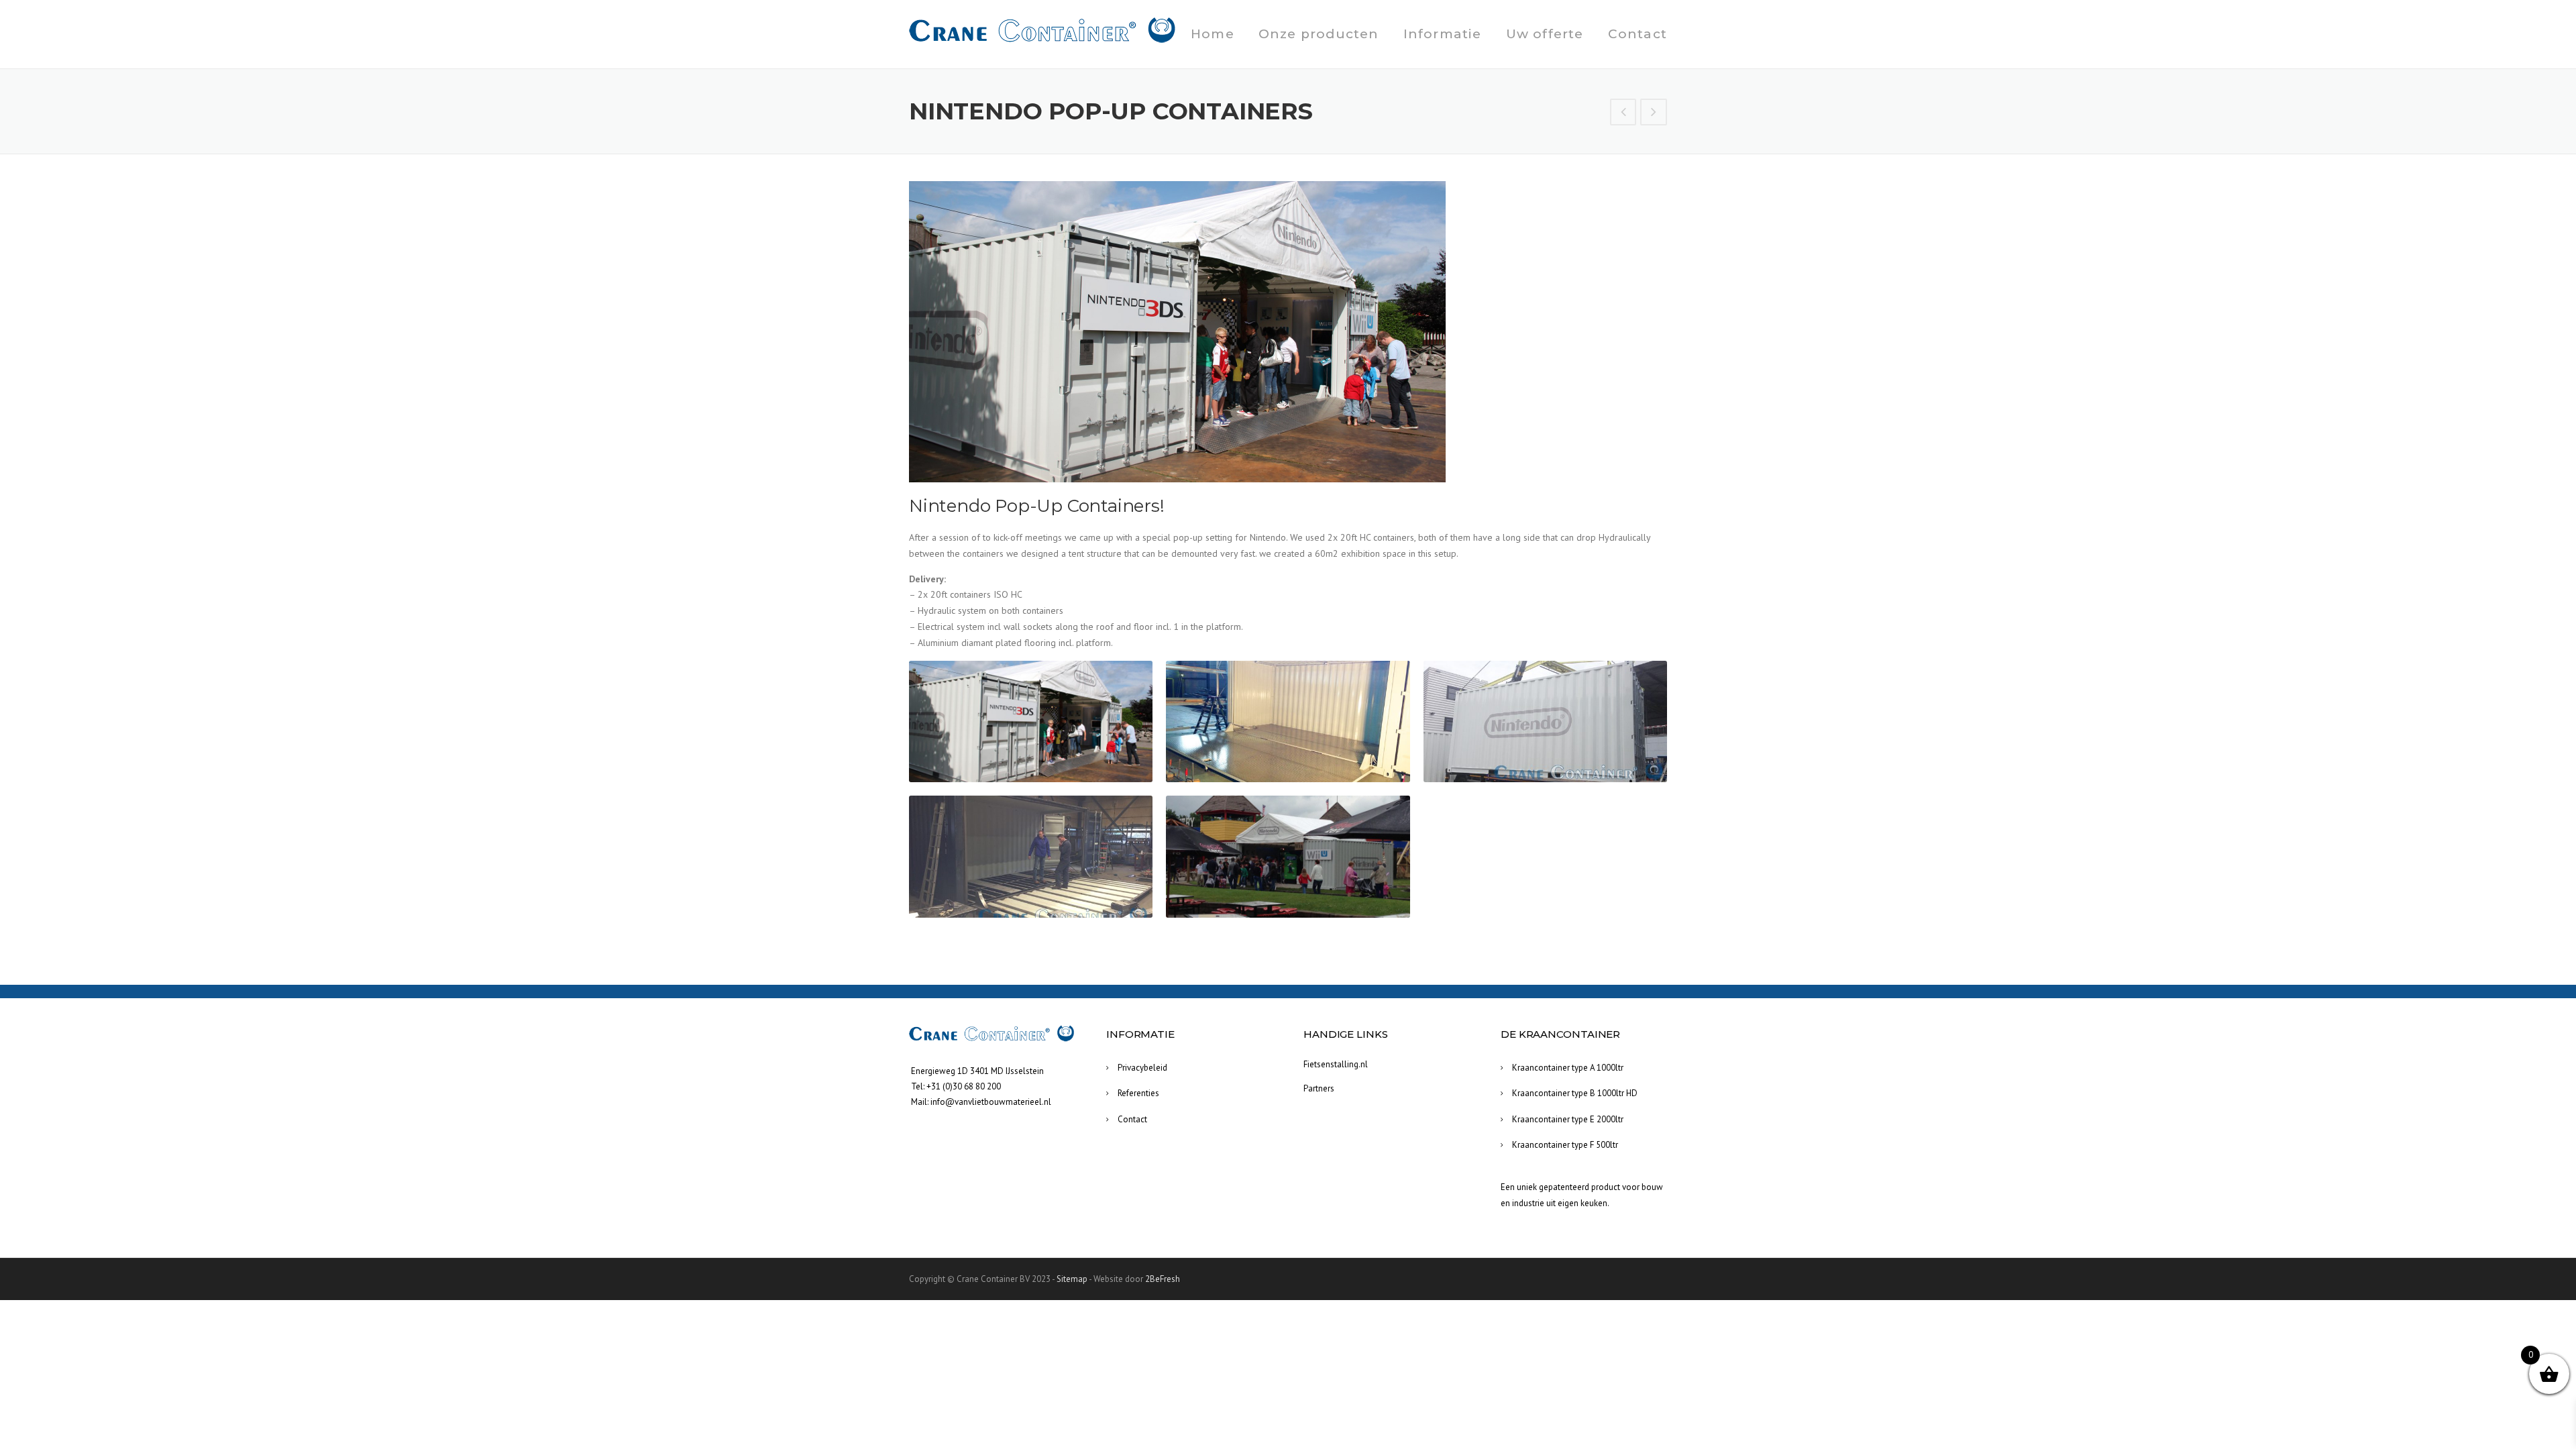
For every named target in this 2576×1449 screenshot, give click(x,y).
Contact (1638, 34)
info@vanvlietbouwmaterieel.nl (991, 1102)
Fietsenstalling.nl (1336, 1064)
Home (1213, 34)
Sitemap (1072, 1279)
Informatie (1443, 34)
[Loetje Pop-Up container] (1623, 113)
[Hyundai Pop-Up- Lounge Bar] (1654, 113)
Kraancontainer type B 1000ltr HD (1575, 1093)
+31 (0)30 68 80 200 (964, 1086)
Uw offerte (1545, 34)
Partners (1319, 1088)
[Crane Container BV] (1043, 30)
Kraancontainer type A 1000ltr (1568, 1068)
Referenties (1138, 1093)
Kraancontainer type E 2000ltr (1568, 1119)
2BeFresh (1163, 1279)
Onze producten (1319, 34)
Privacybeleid (1142, 1068)
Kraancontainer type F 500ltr (1565, 1145)
